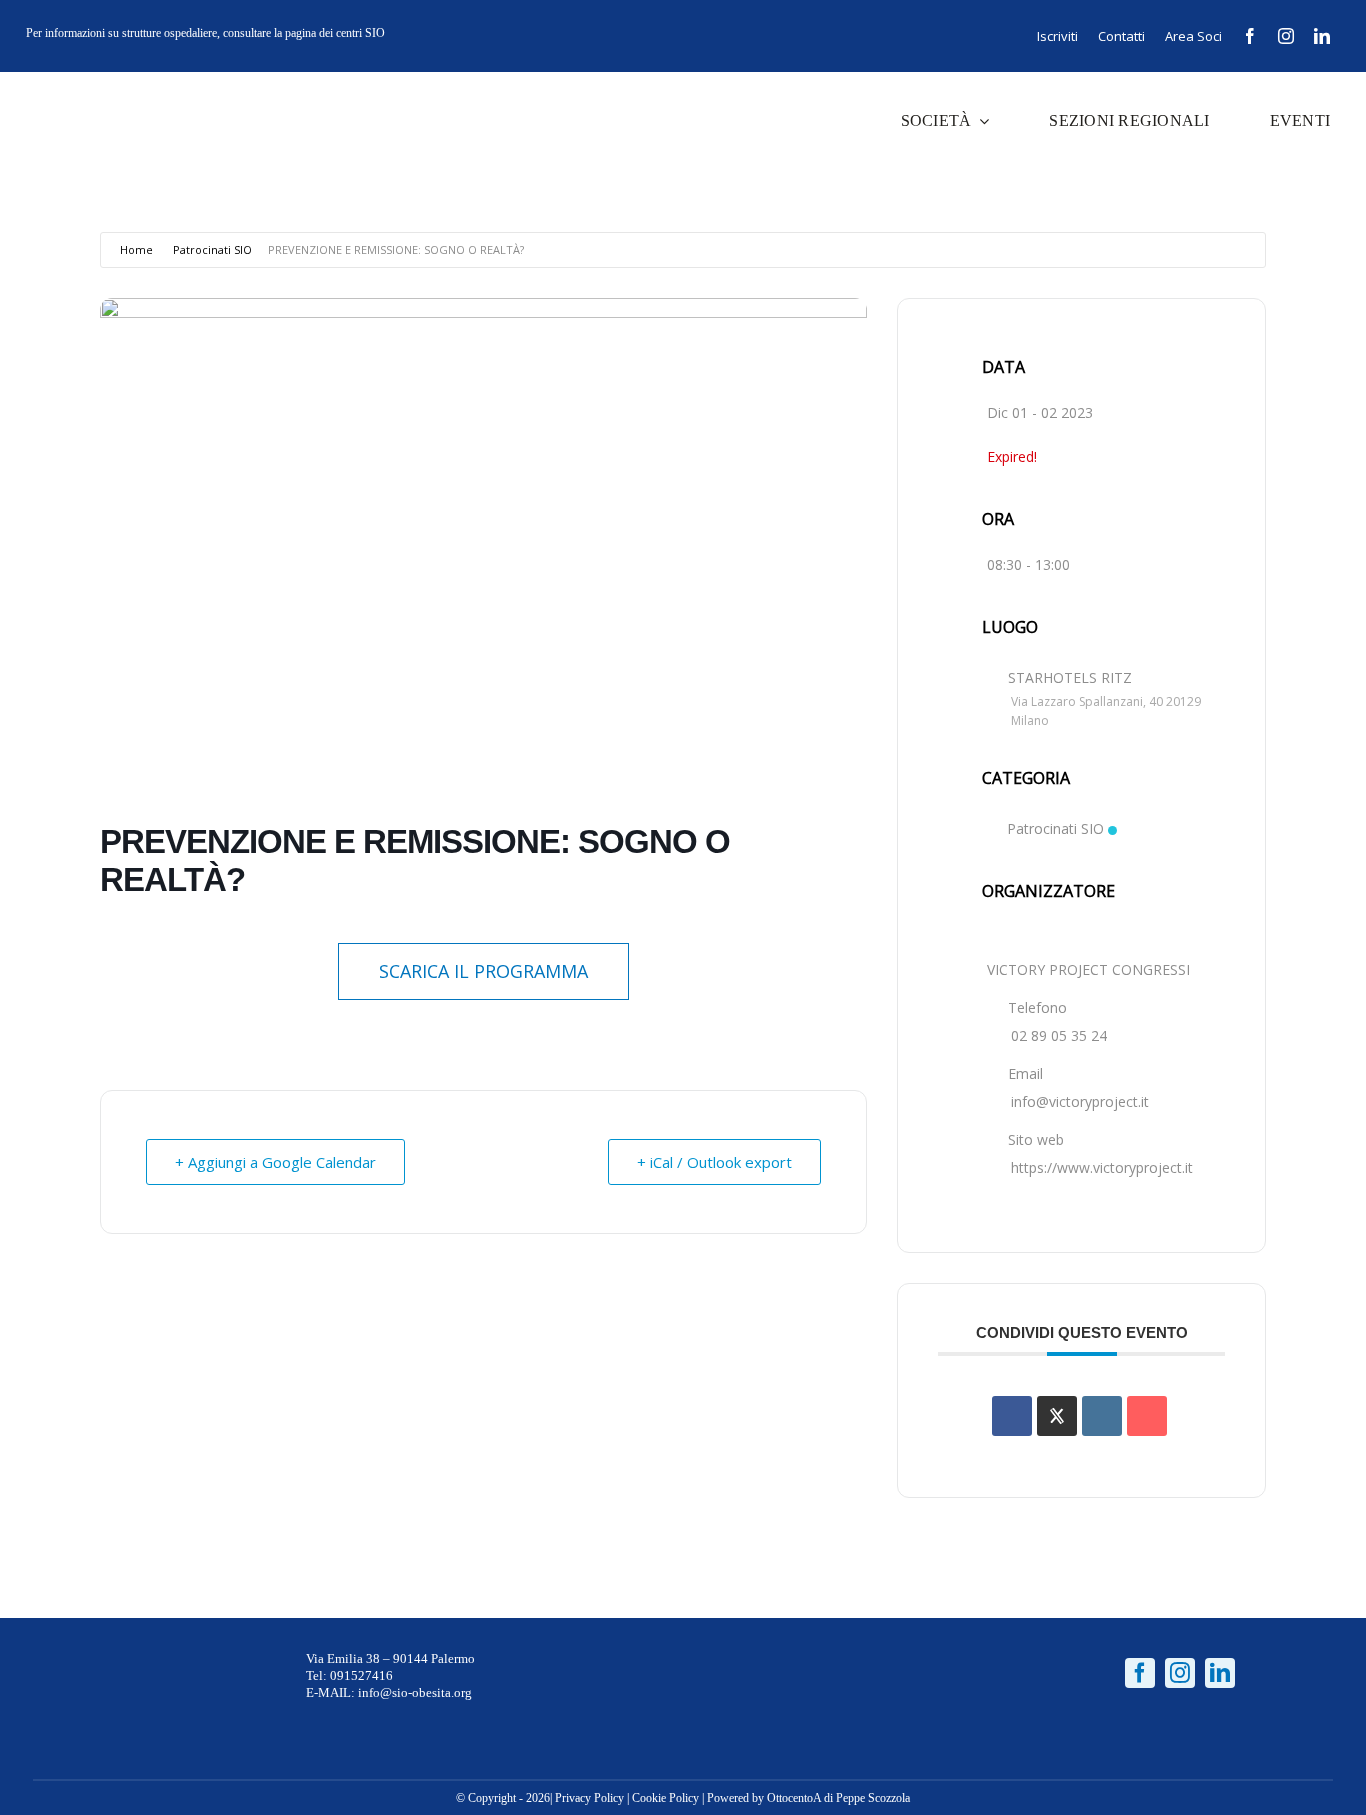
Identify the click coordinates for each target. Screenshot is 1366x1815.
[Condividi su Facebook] (1012, 1416)
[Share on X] (1057, 1416)
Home (136, 249)
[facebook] (1250, 36)
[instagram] (1286, 36)
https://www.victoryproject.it (1102, 1167)
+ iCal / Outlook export (714, 1162)
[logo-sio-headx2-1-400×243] (92, 91)
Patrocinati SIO (212, 249)
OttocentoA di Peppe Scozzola (838, 1798)
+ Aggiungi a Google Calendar (275, 1162)
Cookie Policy (665, 1798)
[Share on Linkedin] (1102, 1416)
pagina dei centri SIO (335, 33)
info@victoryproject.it (1080, 1101)
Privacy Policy (589, 1798)
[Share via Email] (1147, 1416)
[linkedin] (1322, 36)
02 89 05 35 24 (1059, 1035)
